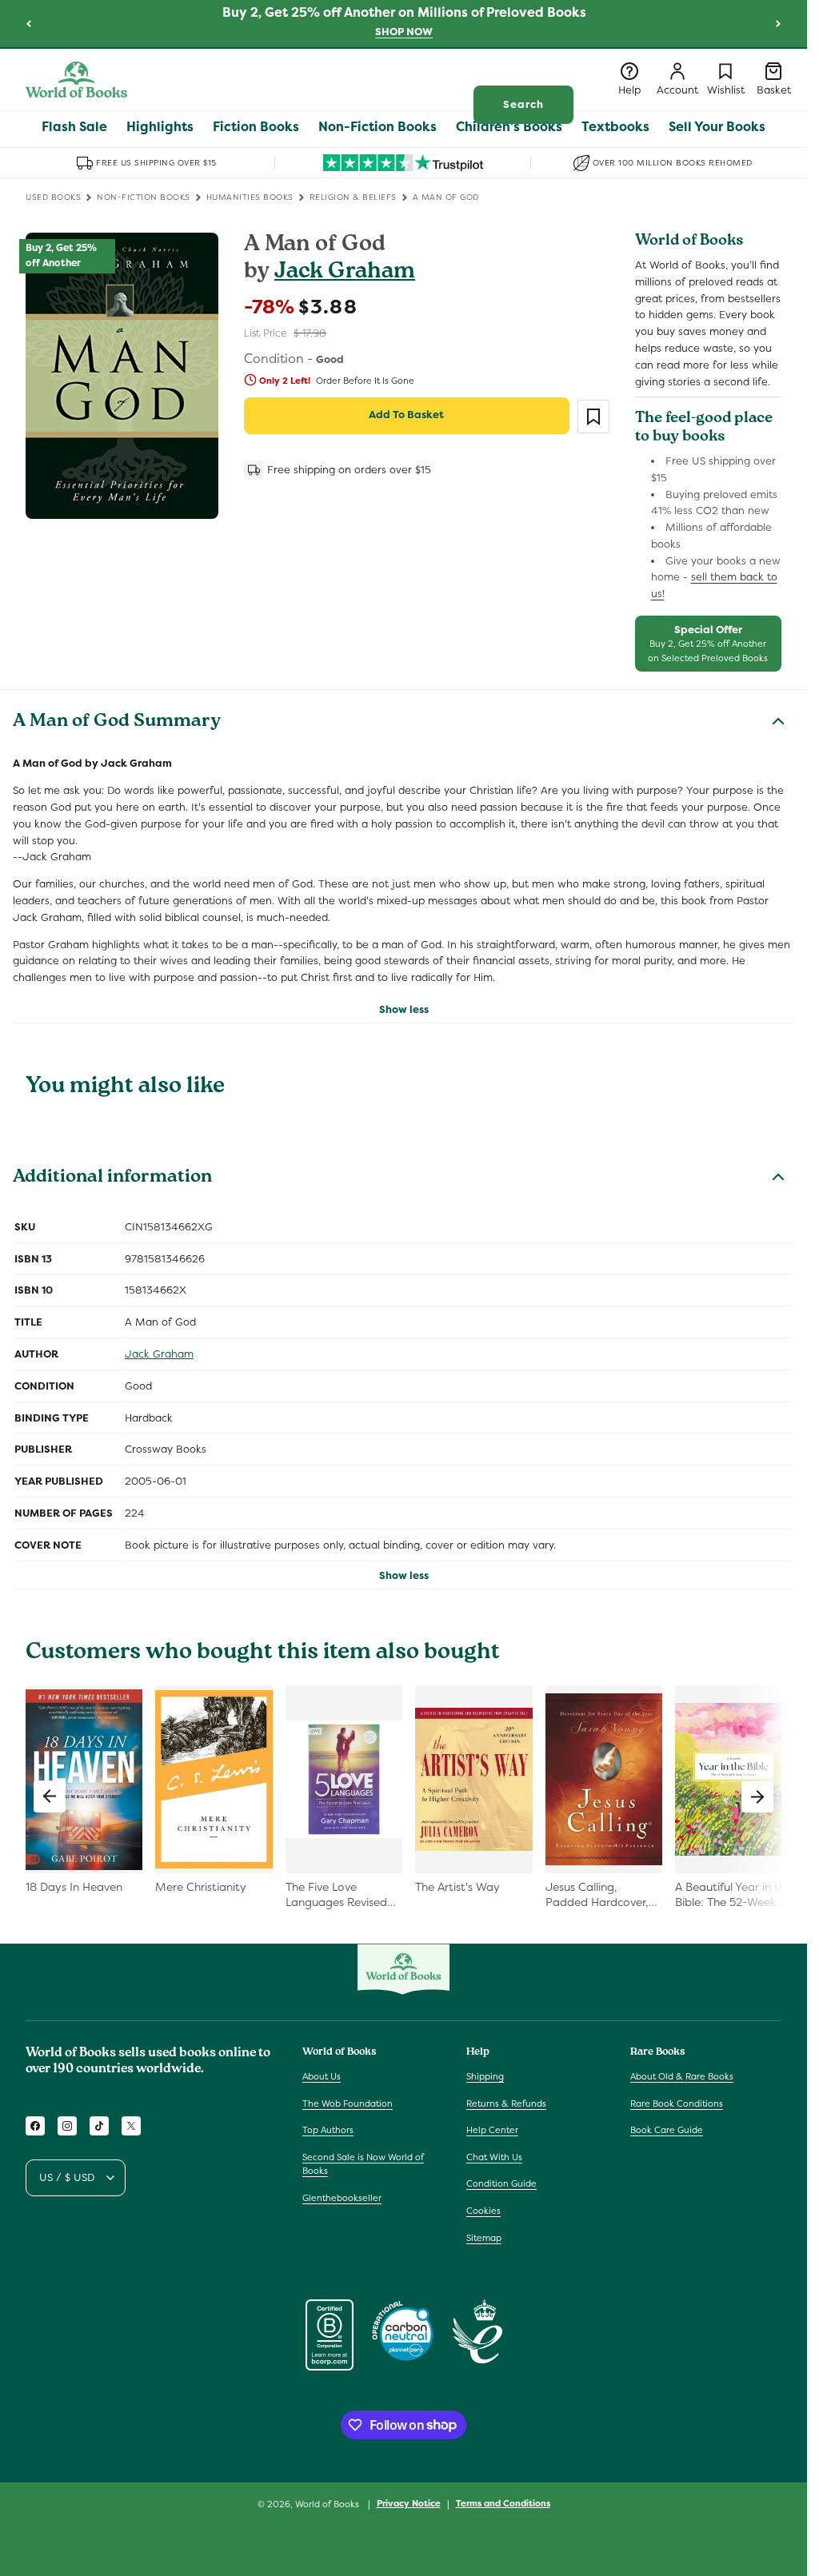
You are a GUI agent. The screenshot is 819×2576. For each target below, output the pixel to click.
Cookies (483, 2211)
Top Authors (328, 2130)
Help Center (492, 2130)
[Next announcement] (778, 23)
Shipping (485, 2076)
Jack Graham (345, 273)
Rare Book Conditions (677, 2103)
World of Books (328, 2504)
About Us (322, 2076)
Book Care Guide (667, 2130)
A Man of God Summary (117, 723)
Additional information (112, 1178)
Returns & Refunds (506, 2103)
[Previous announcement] (29, 23)
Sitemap (484, 2238)
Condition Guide (501, 2183)
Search (523, 104)
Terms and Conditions (503, 2503)
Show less (404, 1009)
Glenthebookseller (342, 2198)
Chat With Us (494, 2157)
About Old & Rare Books (682, 2076)
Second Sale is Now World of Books (363, 2164)
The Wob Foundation (348, 2103)
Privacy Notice (409, 2503)
